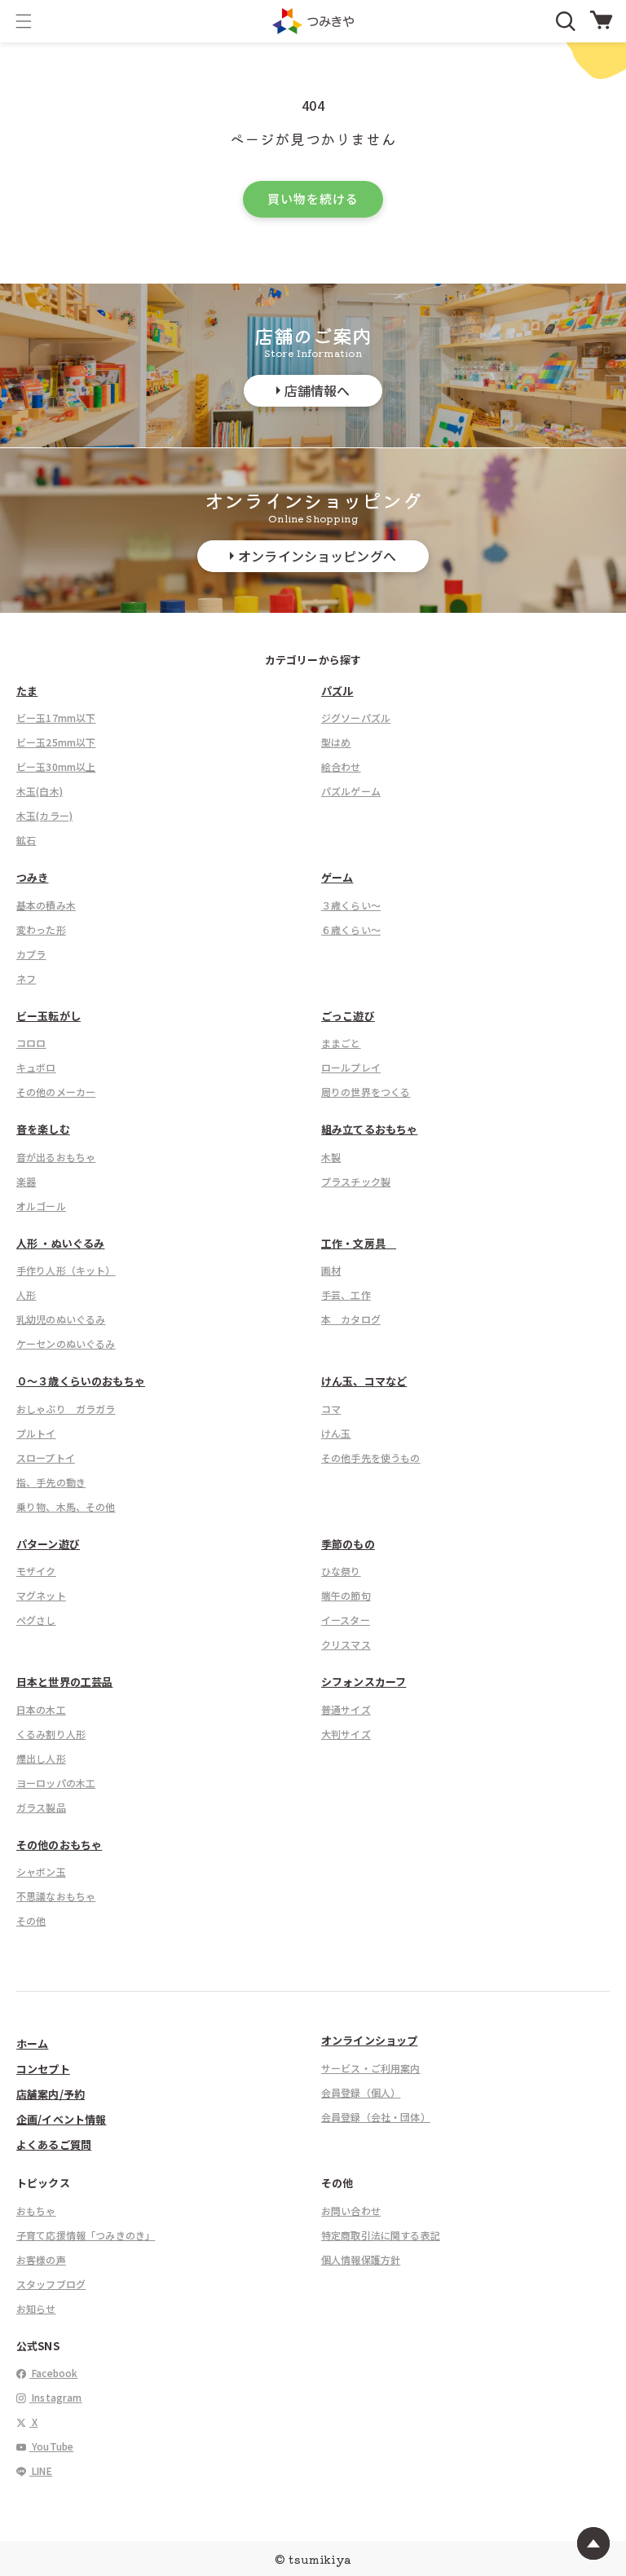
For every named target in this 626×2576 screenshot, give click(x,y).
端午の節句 (346, 1595)
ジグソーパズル (356, 718)
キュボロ (36, 1067)
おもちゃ (36, 2211)
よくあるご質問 (54, 2144)
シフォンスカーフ (364, 1682)
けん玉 (336, 1433)
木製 (331, 1157)
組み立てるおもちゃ (369, 1129)
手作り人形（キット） (66, 1270)
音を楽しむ (43, 1129)
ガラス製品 (41, 1807)
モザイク (36, 1571)
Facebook (53, 2373)
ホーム (32, 2043)
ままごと (341, 1043)
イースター (346, 1620)
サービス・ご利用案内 (371, 2068)
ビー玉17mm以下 (56, 718)
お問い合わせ (351, 2211)
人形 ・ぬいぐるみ (60, 1243)
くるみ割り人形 (51, 1734)
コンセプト (43, 2069)
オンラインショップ (369, 2040)
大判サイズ (346, 1734)
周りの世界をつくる (366, 1092)
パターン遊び (48, 1544)
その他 (31, 1920)
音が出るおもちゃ (56, 1157)
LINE (41, 2470)
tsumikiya (320, 2559)
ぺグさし (36, 1620)
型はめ (336, 742)
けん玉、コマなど (364, 1381)
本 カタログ (351, 1319)
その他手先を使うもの (371, 1458)
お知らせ (36, 2308)
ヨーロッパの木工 (56, 1783)
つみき (32, 877)
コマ (331, 1409)
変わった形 (41, 929)
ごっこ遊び (348, 1016)
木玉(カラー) (44, 815)
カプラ (31, 954)
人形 (26, 1295)
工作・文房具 (359, 1243)
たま (27, 691)
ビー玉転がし (48, 1016)
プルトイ (36, 1433)
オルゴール (41, 1206)
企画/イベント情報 (61, 2119)
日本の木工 (41, 1709)
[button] (24, 21)
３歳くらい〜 (351, 905)
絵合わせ (341, 766)
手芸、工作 (346, 1295)
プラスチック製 (356, 1181)
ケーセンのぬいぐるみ (66, 1343)
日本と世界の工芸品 (64, 1682)
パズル (337, 691)
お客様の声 (41, 2259)
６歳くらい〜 (351, 929)
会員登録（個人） (361, 2092)
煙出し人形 (41, 1758)
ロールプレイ (351, 1067)
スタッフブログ (51, 2284)
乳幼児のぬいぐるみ (61, 1319)
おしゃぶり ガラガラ (66, 1409)
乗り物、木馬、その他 (66, 1506)
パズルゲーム (351, 791)
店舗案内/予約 (51, 2094)
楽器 (26, 1181)
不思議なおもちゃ (56, 1896)
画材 (331, 1270)
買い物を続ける (313, 198)
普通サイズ (346, 1709)
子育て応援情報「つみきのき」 (86, 2235)
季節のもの (348, 1544)
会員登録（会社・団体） (376, 2117)
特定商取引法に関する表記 (381, 2235)
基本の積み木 (46, 905)
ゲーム (337, 877)
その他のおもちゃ (59, 1845)
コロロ (31, 1043)
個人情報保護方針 (361, 2259)
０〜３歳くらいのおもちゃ (81, 1381)
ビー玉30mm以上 (56, 766)
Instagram (56, 2397)
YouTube (51, 2446)
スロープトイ (46, 1458)
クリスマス (346, 1644)
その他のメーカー (56, 1092)
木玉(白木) (40, 791)
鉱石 (26, 840)
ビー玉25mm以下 (56, 742)
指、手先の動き (51, 1482)
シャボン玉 (41, 1871)
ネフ (26, 978)
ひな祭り (341, 1571)
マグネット (41, 1595)
